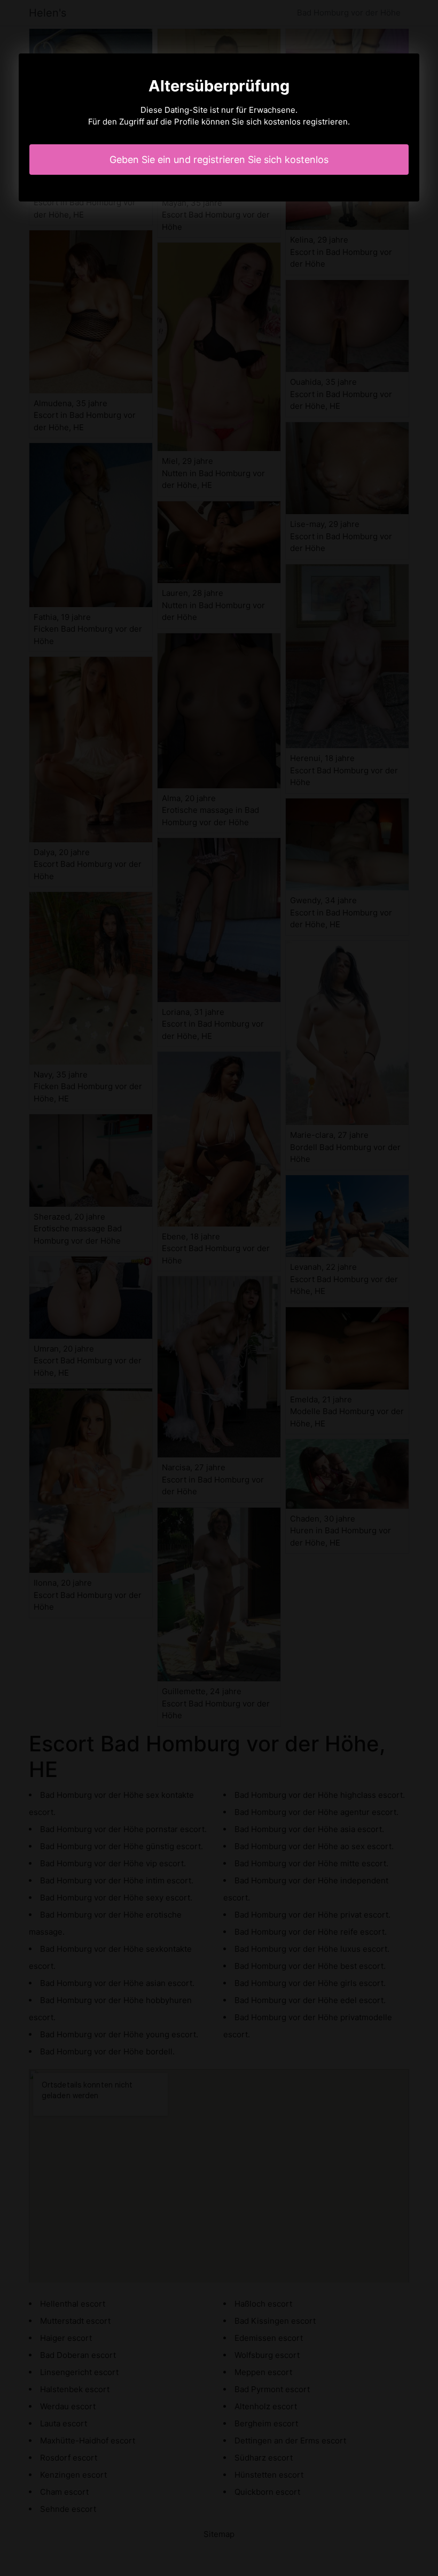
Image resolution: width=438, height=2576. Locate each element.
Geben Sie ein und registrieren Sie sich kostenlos (219, 160)
